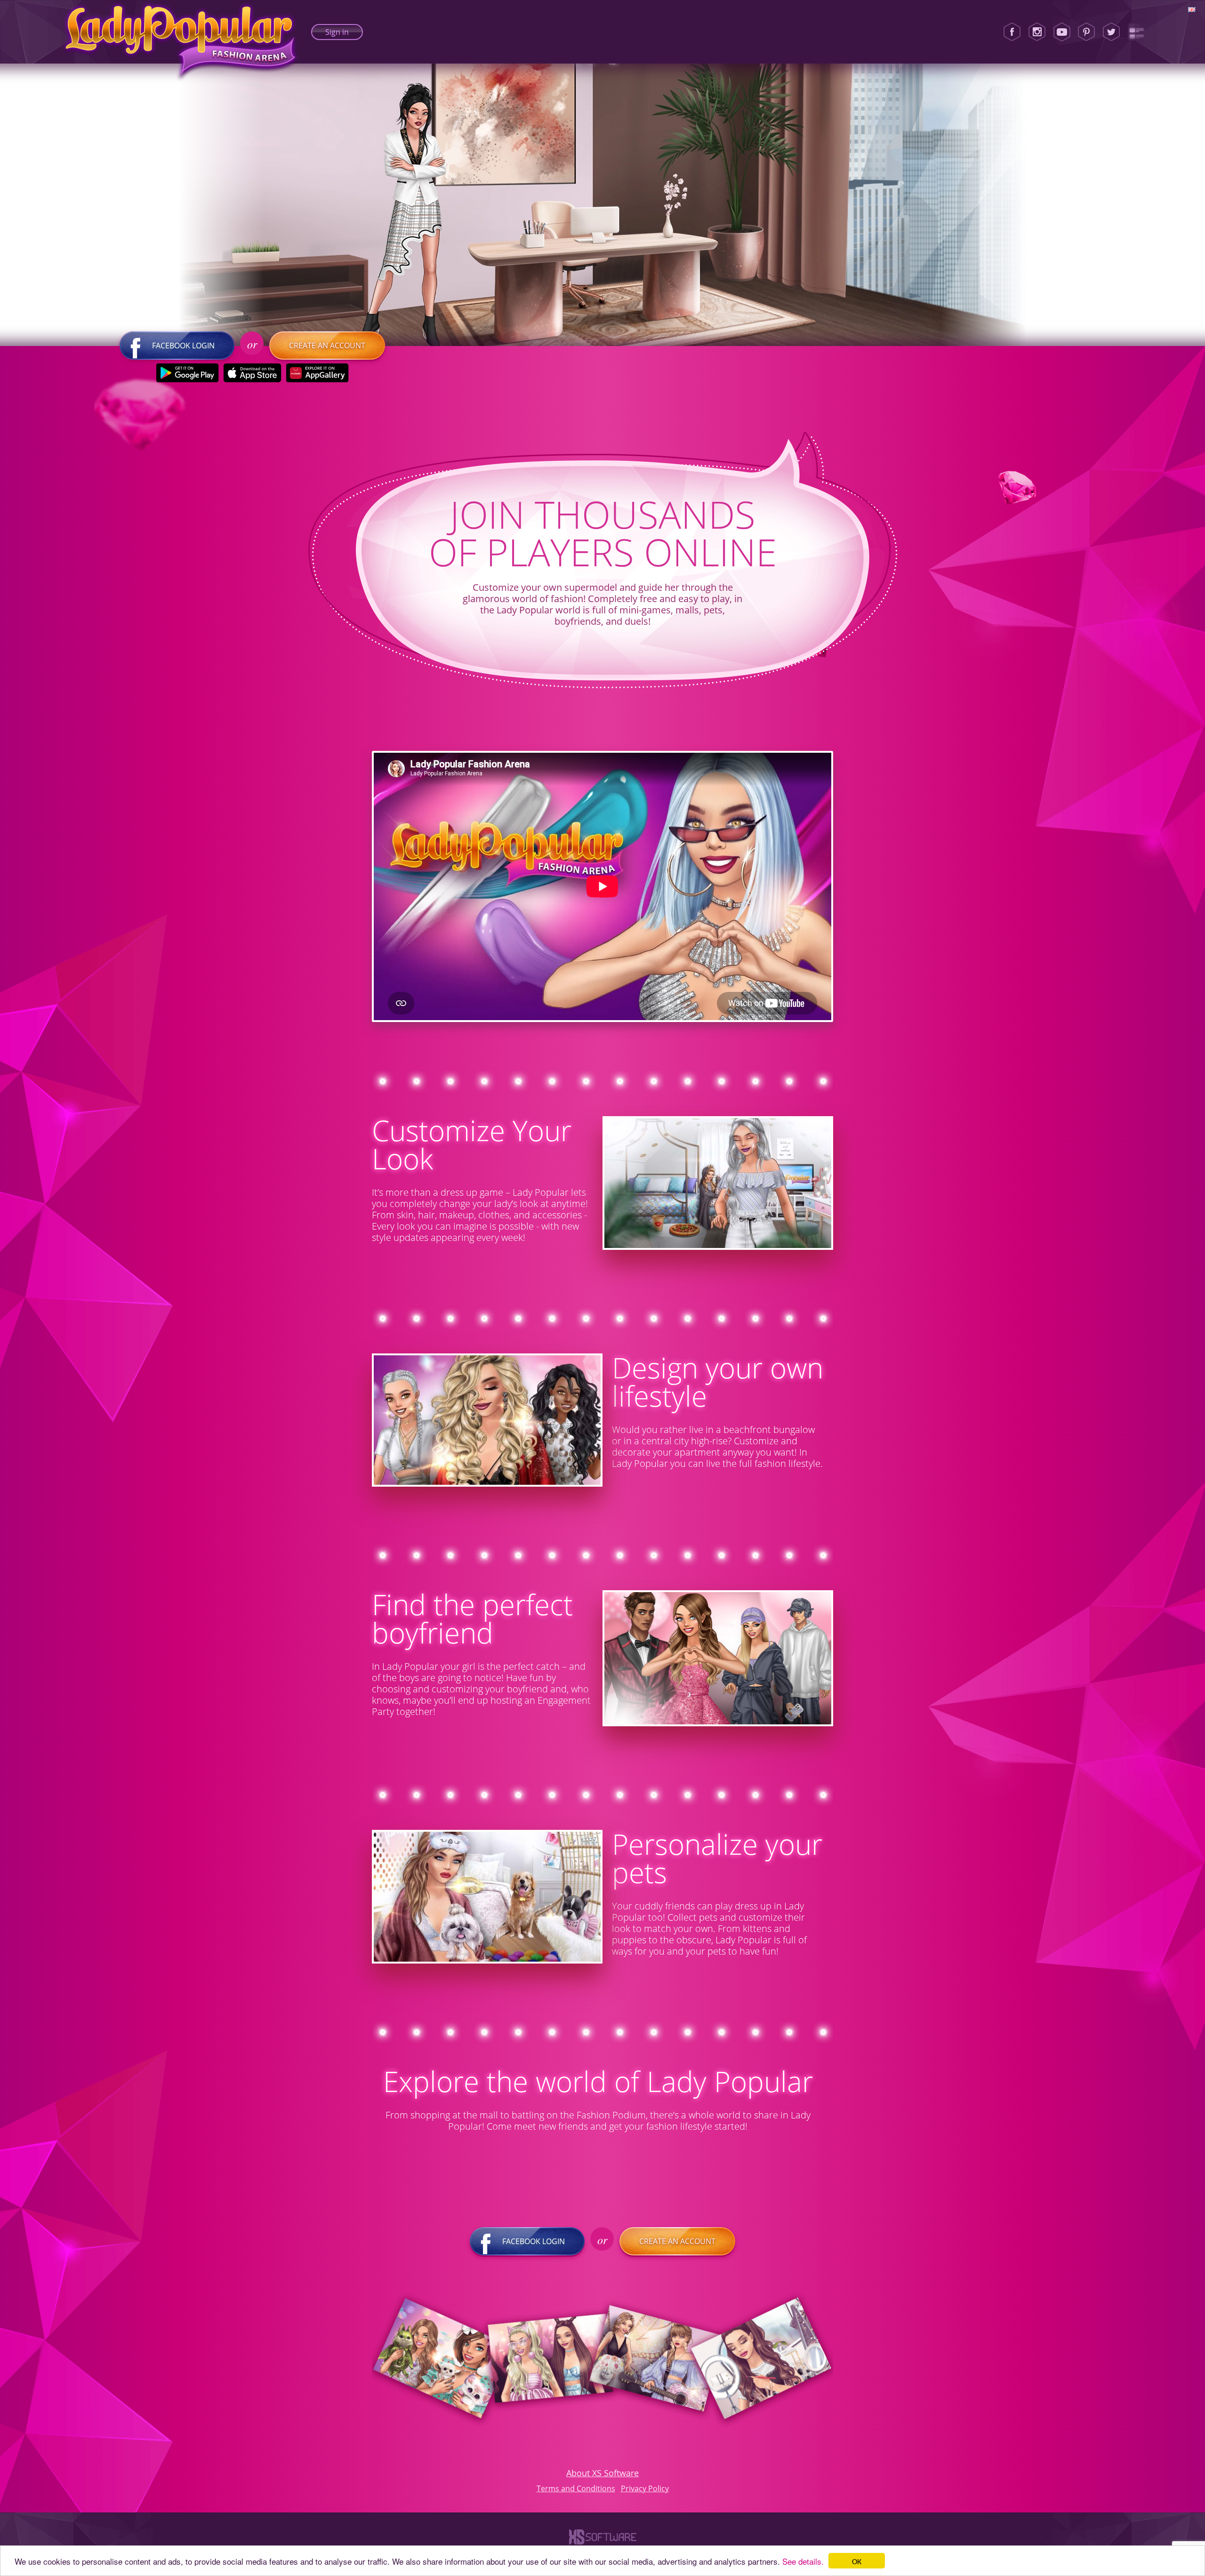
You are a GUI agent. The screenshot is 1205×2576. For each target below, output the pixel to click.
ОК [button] (857, 2561)
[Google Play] (188, 373)
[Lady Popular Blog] (1136, 32)
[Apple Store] (253, 373)
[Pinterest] (1086, 32)
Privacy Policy (645, 2488)
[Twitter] (1111, 32)
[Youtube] (1062, 32)
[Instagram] (1037, 32)
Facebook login (183, 346)
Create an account (327, 346)
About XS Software (602, 2473)
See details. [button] (803, 2561)
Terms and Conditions (576, 2488)
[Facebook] (1012, 32)
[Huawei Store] (317, 373)
